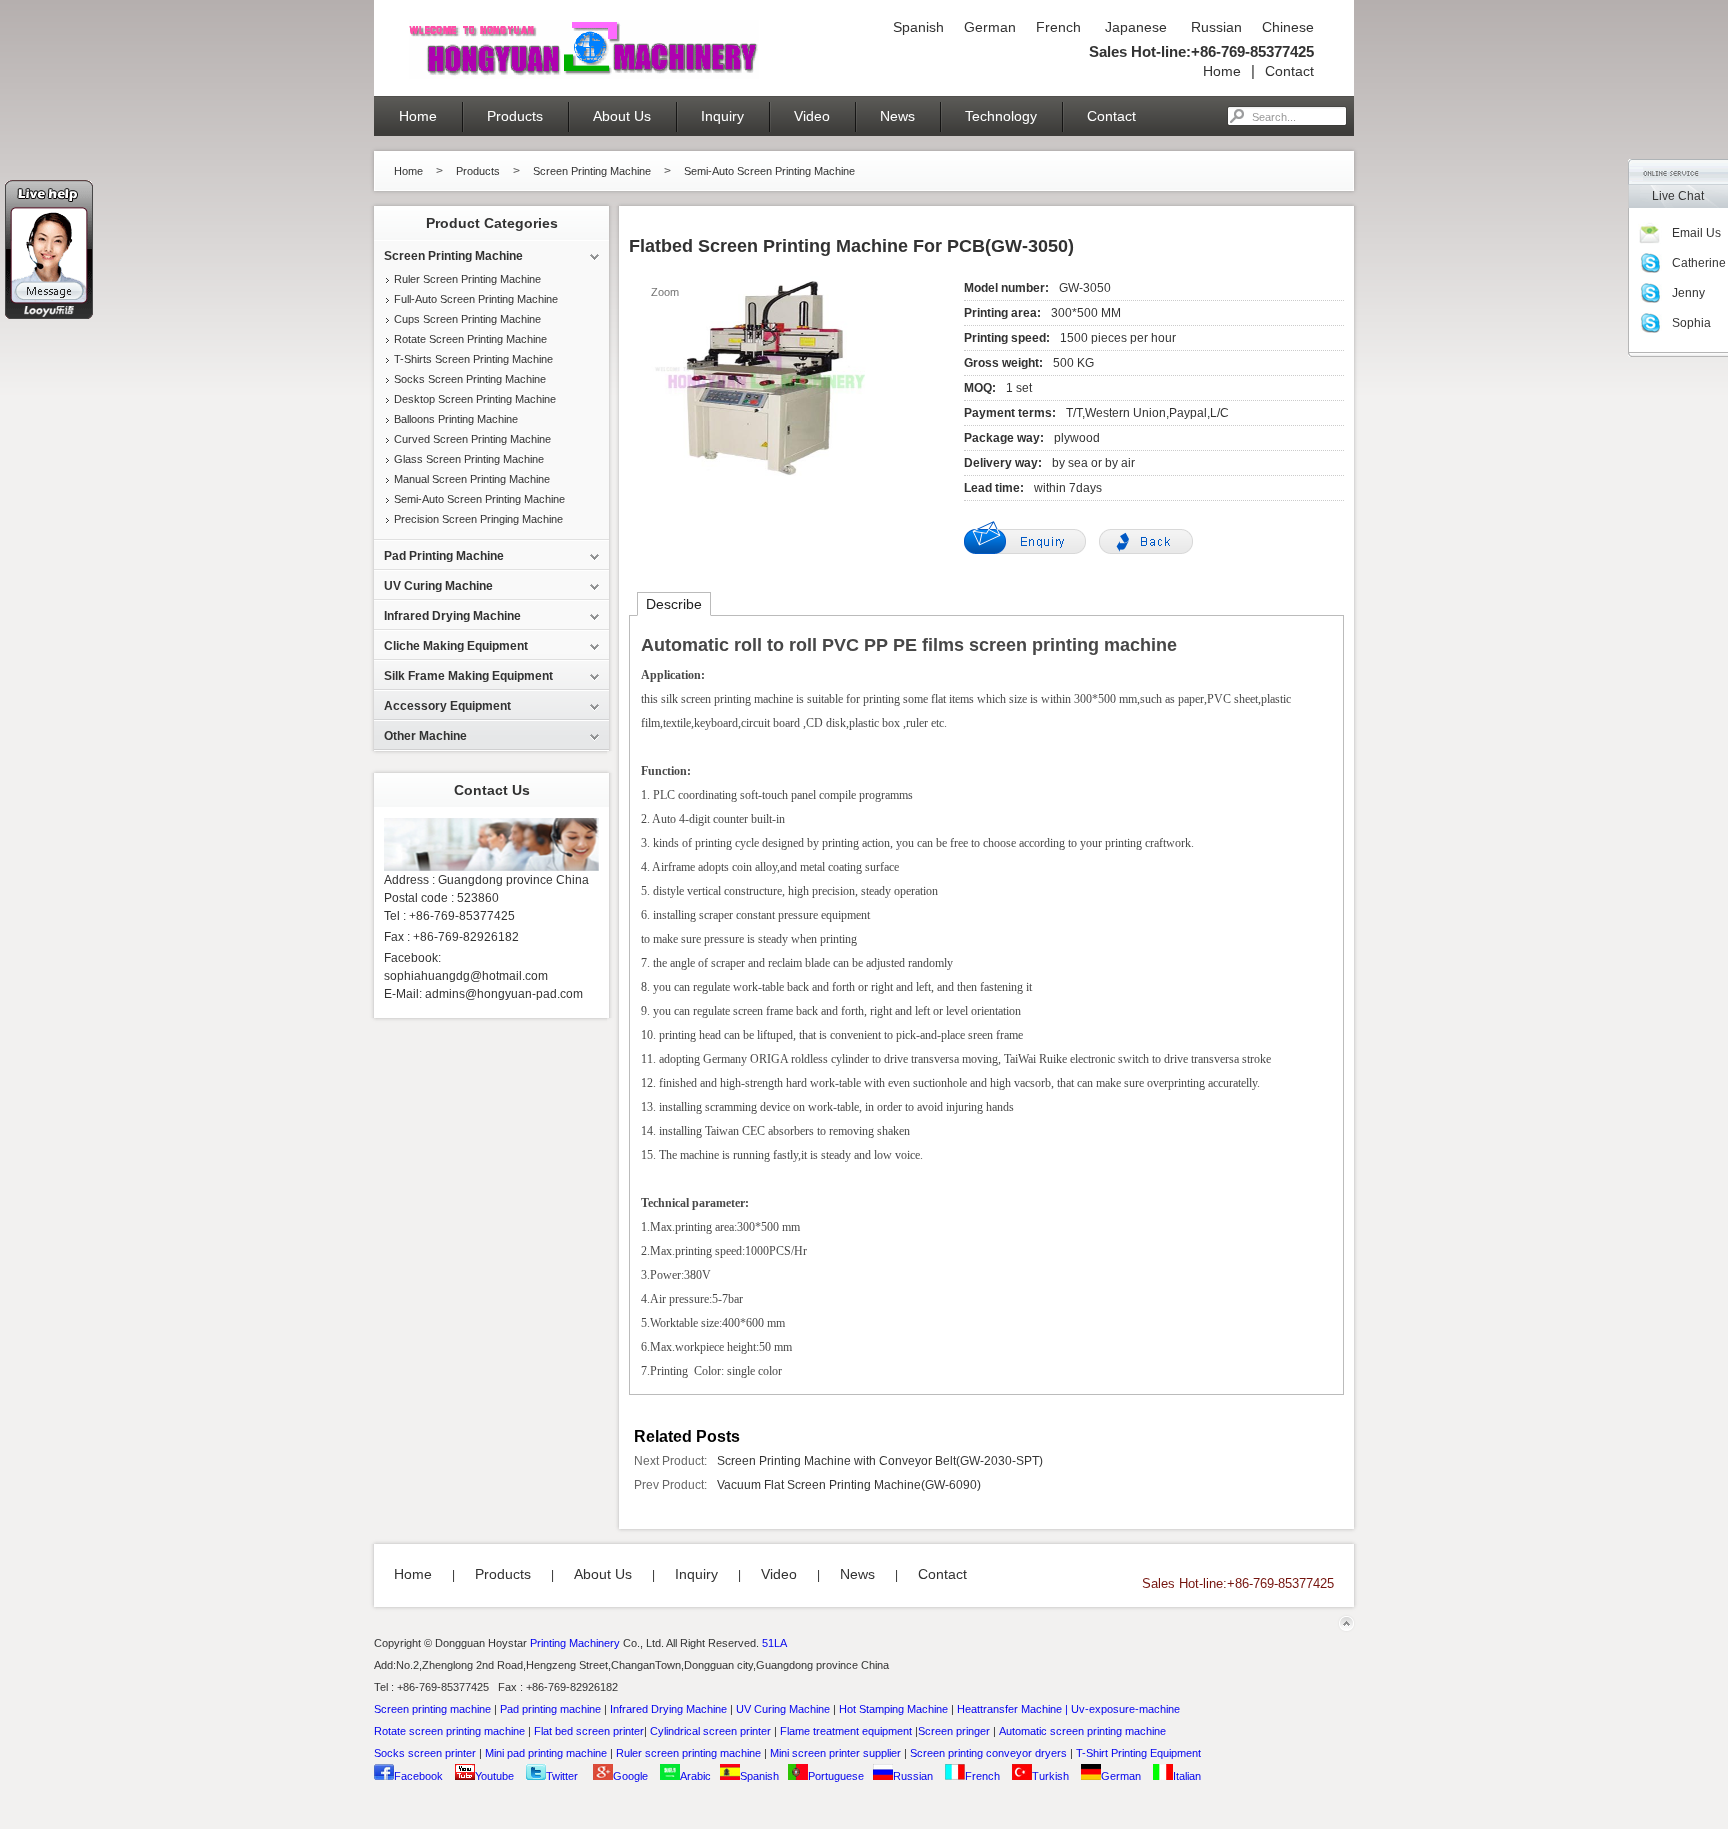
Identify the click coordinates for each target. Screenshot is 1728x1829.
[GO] (1236, 116)
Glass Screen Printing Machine (469, 459)
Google (630, 1776)
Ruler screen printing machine (688, 1753)
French (1058, 27)
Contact (1289, 71)
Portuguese (836, 1776)
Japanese (1134, 27)
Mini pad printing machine (546, 1753)
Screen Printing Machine (592, 171)
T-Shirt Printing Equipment (1138, 1753)
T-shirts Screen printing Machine (473, 359)
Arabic (695, 1776)
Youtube (494, 1776)
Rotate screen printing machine (449, 1731)
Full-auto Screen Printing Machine (476, 299)
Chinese (1288, 27)
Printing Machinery (575, 1643)
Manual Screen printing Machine (472, 479)
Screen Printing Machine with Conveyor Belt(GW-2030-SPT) (880, 1461)
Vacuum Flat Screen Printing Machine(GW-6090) (849, 1485)
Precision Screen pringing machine (478, 519)
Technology (1001, 116)
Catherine (1699, 263)
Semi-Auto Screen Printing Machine (769, 171)
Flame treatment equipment (846, 1731)
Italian (1187, 1776)
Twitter (562, 1776)
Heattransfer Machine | (1012, 1709)
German (990, 27)
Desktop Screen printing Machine (475, 399)
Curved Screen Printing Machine (472, 439)
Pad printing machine (550, 1709)
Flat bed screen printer (589, 1731)
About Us (622, 116)
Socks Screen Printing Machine (470, 379)
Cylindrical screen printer (710, 1731)
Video (812, 116)
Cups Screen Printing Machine (467, 319)
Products (515, 116)
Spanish (918, 27)
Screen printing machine (432, 1709)
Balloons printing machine (456, 419)
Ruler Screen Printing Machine (467, 279)
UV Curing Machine (783, 1709)
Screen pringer (954, 1731)
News (897, 116)
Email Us (1696, 233)
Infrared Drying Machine (668, 1709)
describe (674, 604)
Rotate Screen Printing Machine (470, 339)
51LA (774, 1643)
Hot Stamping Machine (893, 1709)
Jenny (1688, 293)
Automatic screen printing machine (1082, 1731)
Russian (1214, 27)
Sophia (1691, 323)
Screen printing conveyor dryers (988, 1753)
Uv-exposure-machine (1125, 1709)
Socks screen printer (425, 1753)
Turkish (1050, 1776)
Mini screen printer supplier (835, 1753)
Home (1222, 71)
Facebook (418, 1776)
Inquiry (722, 116)
